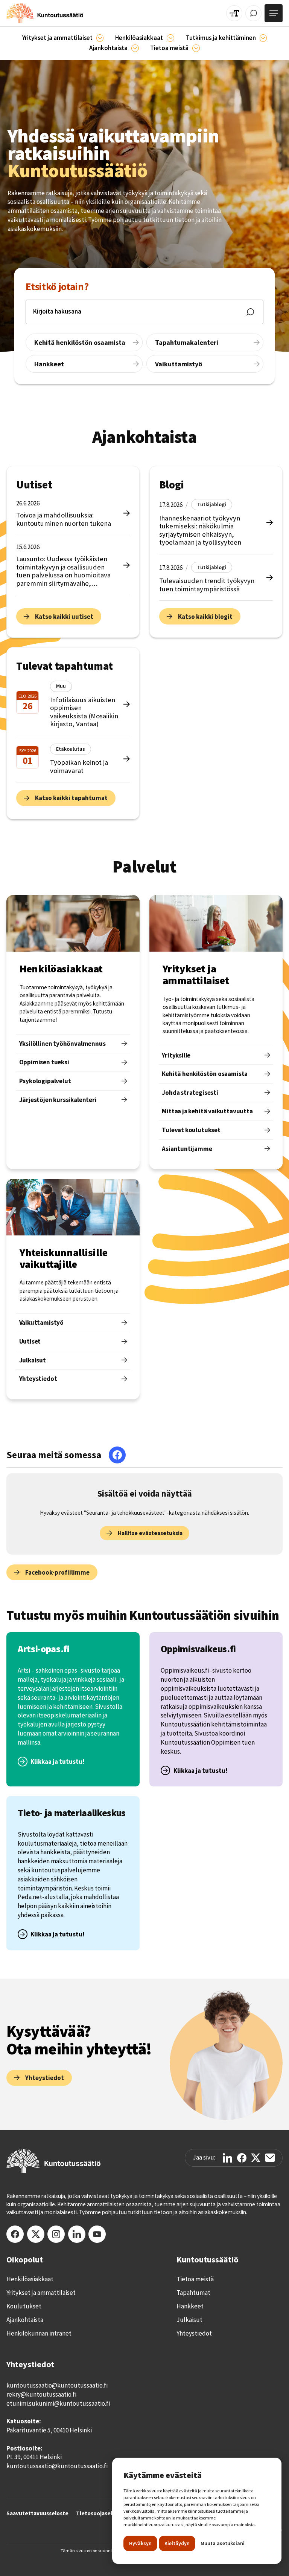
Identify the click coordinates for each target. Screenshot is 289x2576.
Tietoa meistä (195, 2279)
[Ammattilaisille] (100, 38)
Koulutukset (24, 2306)
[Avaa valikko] (274, 13)
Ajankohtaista (25, 2320)
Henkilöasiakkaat (30, 2279)
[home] (45, 13)
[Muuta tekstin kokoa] (234, 13)
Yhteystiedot (194, 2333)
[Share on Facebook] (242, 2158)
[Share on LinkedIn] (227, 2158)
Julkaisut (189, 2320)
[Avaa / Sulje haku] (253, 13)
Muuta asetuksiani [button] (223, 2543)
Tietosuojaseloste (100, 2513)
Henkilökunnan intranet (39, 2333)
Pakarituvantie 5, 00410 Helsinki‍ (49, 2430)
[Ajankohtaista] (263, 38)
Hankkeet (190, 2306)
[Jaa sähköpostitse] (270, 2158)
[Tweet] (256, 2158)
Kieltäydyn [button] (177, 2543)
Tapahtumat (193, 2293)
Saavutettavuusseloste (37, 2513)
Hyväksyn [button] (140, 2543)
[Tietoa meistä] (196, 48)
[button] (63, 38)
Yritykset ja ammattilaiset (41, 2293)
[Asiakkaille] (170, 38)
